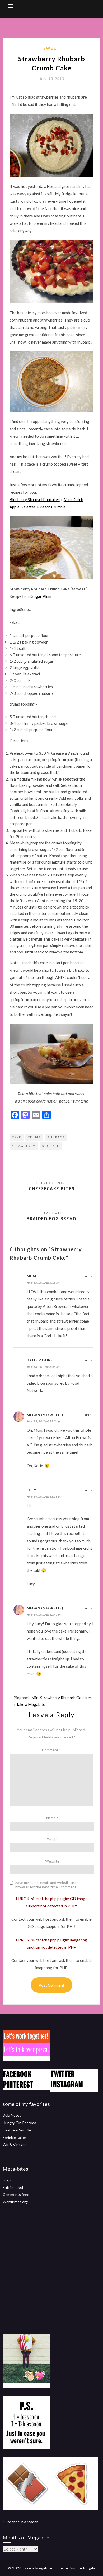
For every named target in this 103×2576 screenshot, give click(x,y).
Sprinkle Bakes (15, 2137)
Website (52, 1861)
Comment (51, 1750)
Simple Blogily (83, 2568)
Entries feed (13, 2187)
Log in (8, 2180)
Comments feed (16, 2194)
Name (52, 1818)
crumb (34, 1137)
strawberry (24, 1146)
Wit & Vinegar (14, 2144)
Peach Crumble (53, 507)
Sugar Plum (41, 596)
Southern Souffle (17, 2130)
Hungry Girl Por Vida (19, 2123)
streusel (51, 1146)
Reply (88, 1276)
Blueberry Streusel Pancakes (35, 499)
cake (17, 1137)
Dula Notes (12, 2115)
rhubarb (56, 1137)
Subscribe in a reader (21, 2522)
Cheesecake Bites (52, 1188)
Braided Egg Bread (51, 1218)
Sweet (52, 48)
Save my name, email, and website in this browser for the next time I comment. (48, 1885)
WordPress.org (15, 2202)
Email (52, 1840)
